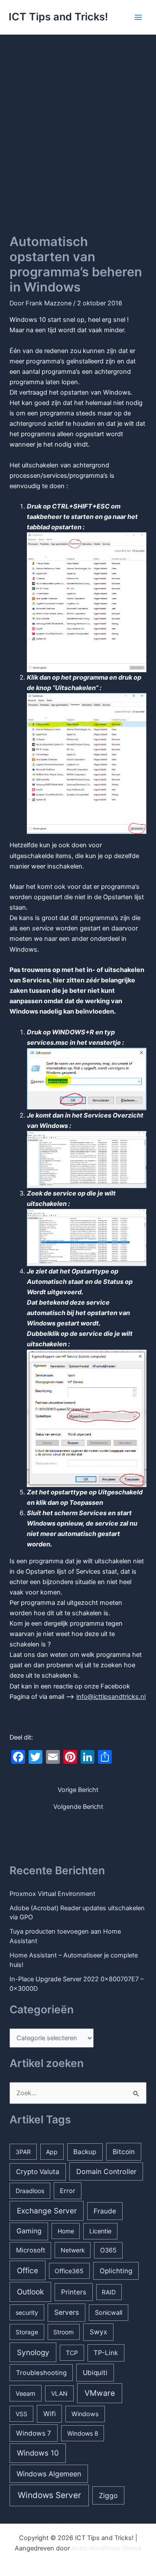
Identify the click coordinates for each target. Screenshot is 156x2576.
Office (28, 2270)
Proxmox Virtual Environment (52, 1894)
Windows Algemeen (49, 2474)
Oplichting (116, 2271)
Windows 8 (83, 2433)
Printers (74, 2292)
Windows (85, 2414)
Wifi (50, 2414)
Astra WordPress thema (106, 2548)
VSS (21, 2414)
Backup (85, 2152)
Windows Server (49, 2495)
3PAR (23, 2152)
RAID (109, 2292)
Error (68, 2191)
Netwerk (73, 2250)
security (27, 2312)
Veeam (26, 2393)
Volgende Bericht (78, 1807)
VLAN (59, 2393)
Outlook (30, 2292)
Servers (67, 2312)
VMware (100, 2393)
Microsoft (31, 2250)
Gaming (29, 2231)
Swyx (98, 2332)
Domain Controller (106, 2171)
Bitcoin (124, 2152)
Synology (33, 2352)
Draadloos (30, 2191)
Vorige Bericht (78, 1790)
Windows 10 (38, 2453)
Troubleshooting (41, 2373)
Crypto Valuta (38, 2172)
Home (66, 2231)
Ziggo (108, 2495)
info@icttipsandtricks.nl (111, 1697)
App (52, 2152)
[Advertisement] (78, 117)
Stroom (63, 2332)
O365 (108, 2250)
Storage (27, 2332)
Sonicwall (109, 2312)
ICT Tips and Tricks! (58, 17)
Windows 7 (34, 2433)
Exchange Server (47, 2211)
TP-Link (106, 2353)
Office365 (69, 2271)
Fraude (105, 2211)
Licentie (100, 2231)
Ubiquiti (95, 2373)
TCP (72, 2353)
